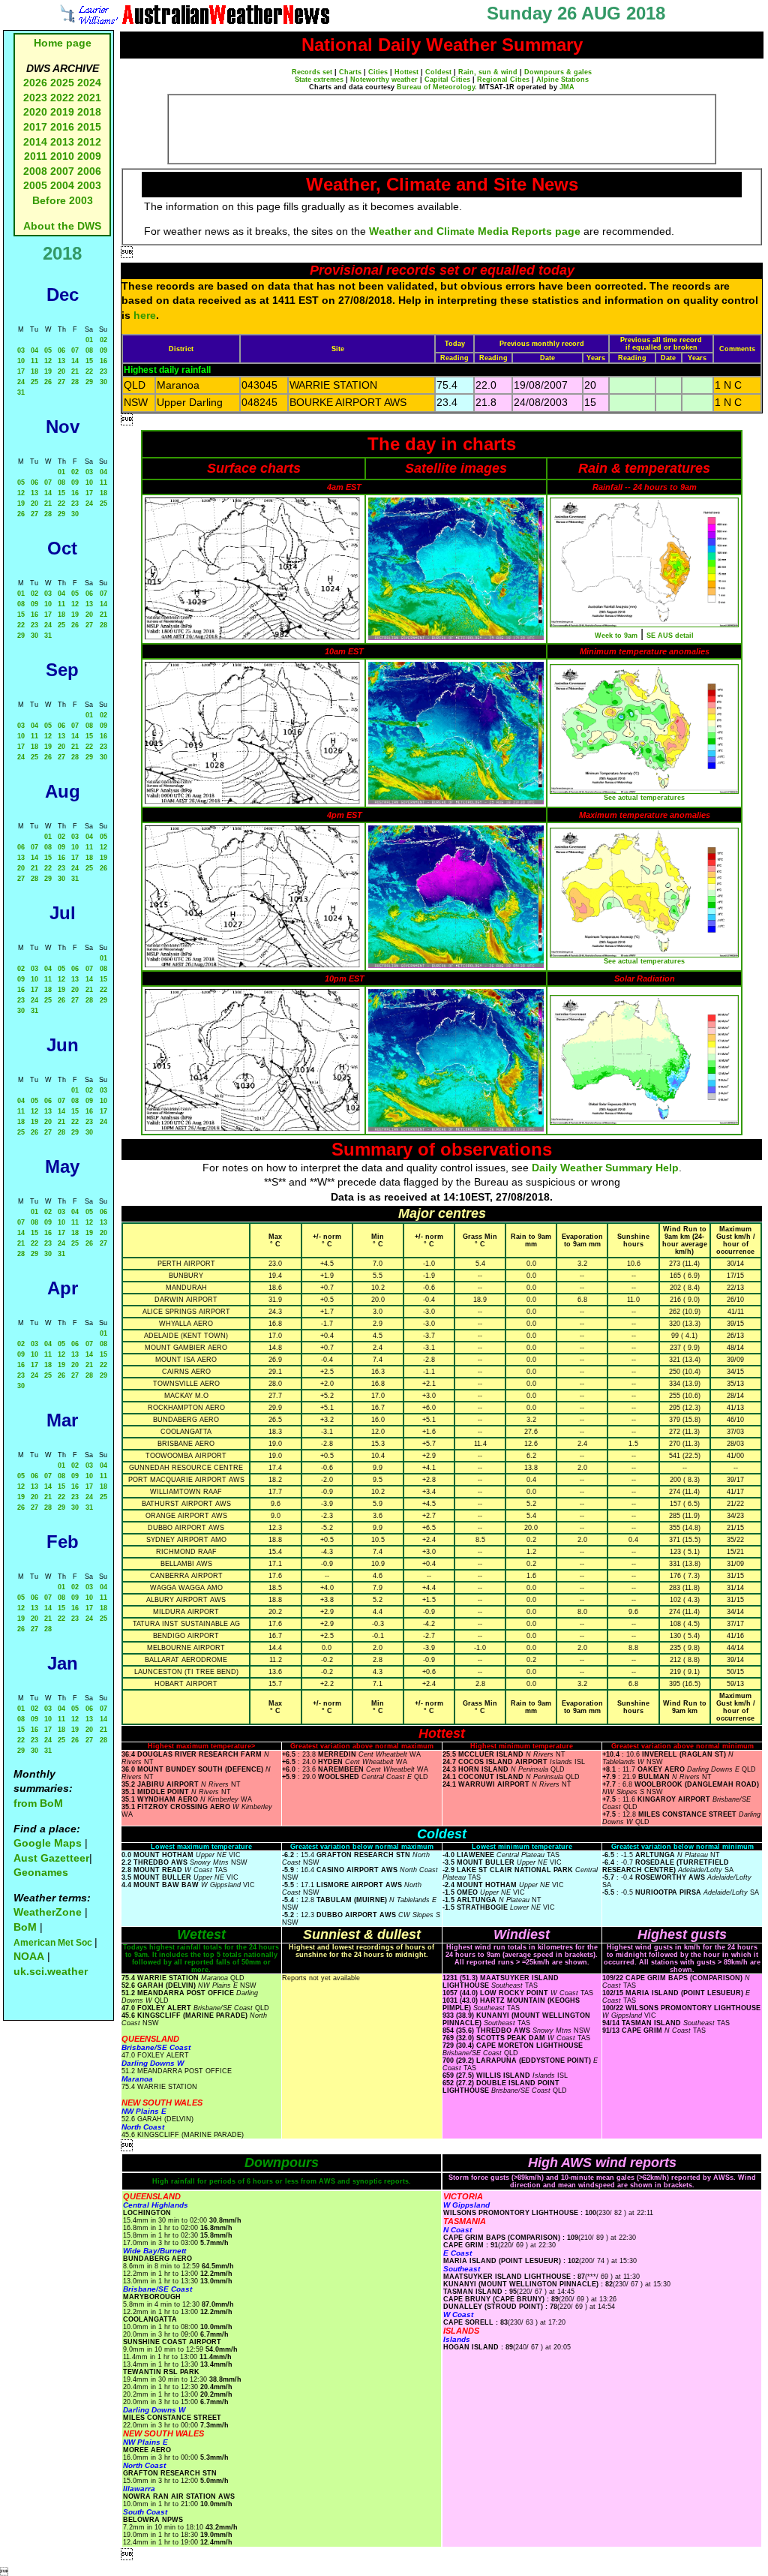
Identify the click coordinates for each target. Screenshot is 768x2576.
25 (34, 382)
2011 (36, 156)
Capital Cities (447, 80)
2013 (62, 142)
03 (21, 350)
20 (61, 371)
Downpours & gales (558, 72)
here (145, 315)
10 (21, 361)
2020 (35, 112)
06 (61, 350)
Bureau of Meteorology (436, 87)
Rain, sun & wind (488, 72)
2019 (62, 112)
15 (89, 361)
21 (75, 371)
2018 (89, 112)
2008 (35, 171)
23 (103, 371)
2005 (35, 185)
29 (89, 382)
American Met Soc (54, 1943)
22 (89, 371)
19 (48, 371)
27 (61, 382)
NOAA (29, 1956)
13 (61, 361)
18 (34, 371)
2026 (35, 83)
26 (48, 382)
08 (89, 350)
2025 (62, 83)
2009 (89, 156)
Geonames (41, 1872)
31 (21, 392)
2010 (62, 156)
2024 (89, 83)
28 (75, 382)
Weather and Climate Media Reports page (475, 231)
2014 (35, 142)
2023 (35, 98)
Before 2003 (63, 200)
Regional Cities (503, 80)
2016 (62, 127)
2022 (62, 98)
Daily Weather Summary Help (605, 1168)
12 (48, 361)
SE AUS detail (670, 636)
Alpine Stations (562, 80)
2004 (64, 185)
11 (34, 361)
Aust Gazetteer (51, 1858)
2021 (89, 98)
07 (75, 350)
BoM (25, 1927)
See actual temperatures (644, 798)
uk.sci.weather (51, 1971)
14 (75, 361)
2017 (35, 127)
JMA (567, 87)
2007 (62, 171)
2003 (89, 185)
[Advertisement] (442, 129)
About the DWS (62, 226)
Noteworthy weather (384, 80)
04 (34, 350)
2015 (89, 127)
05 (48, 350)
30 (103, 382)
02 (103, 340)
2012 (89, 142)
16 (103, 361)
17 (21, 371)
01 (89, 340)
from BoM (38, 1803)
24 (21, 382)
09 (103, 350)
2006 (89, 171)
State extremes (319, 80)
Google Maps (48, 1843)
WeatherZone (48, 1912)
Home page (63, 43)
